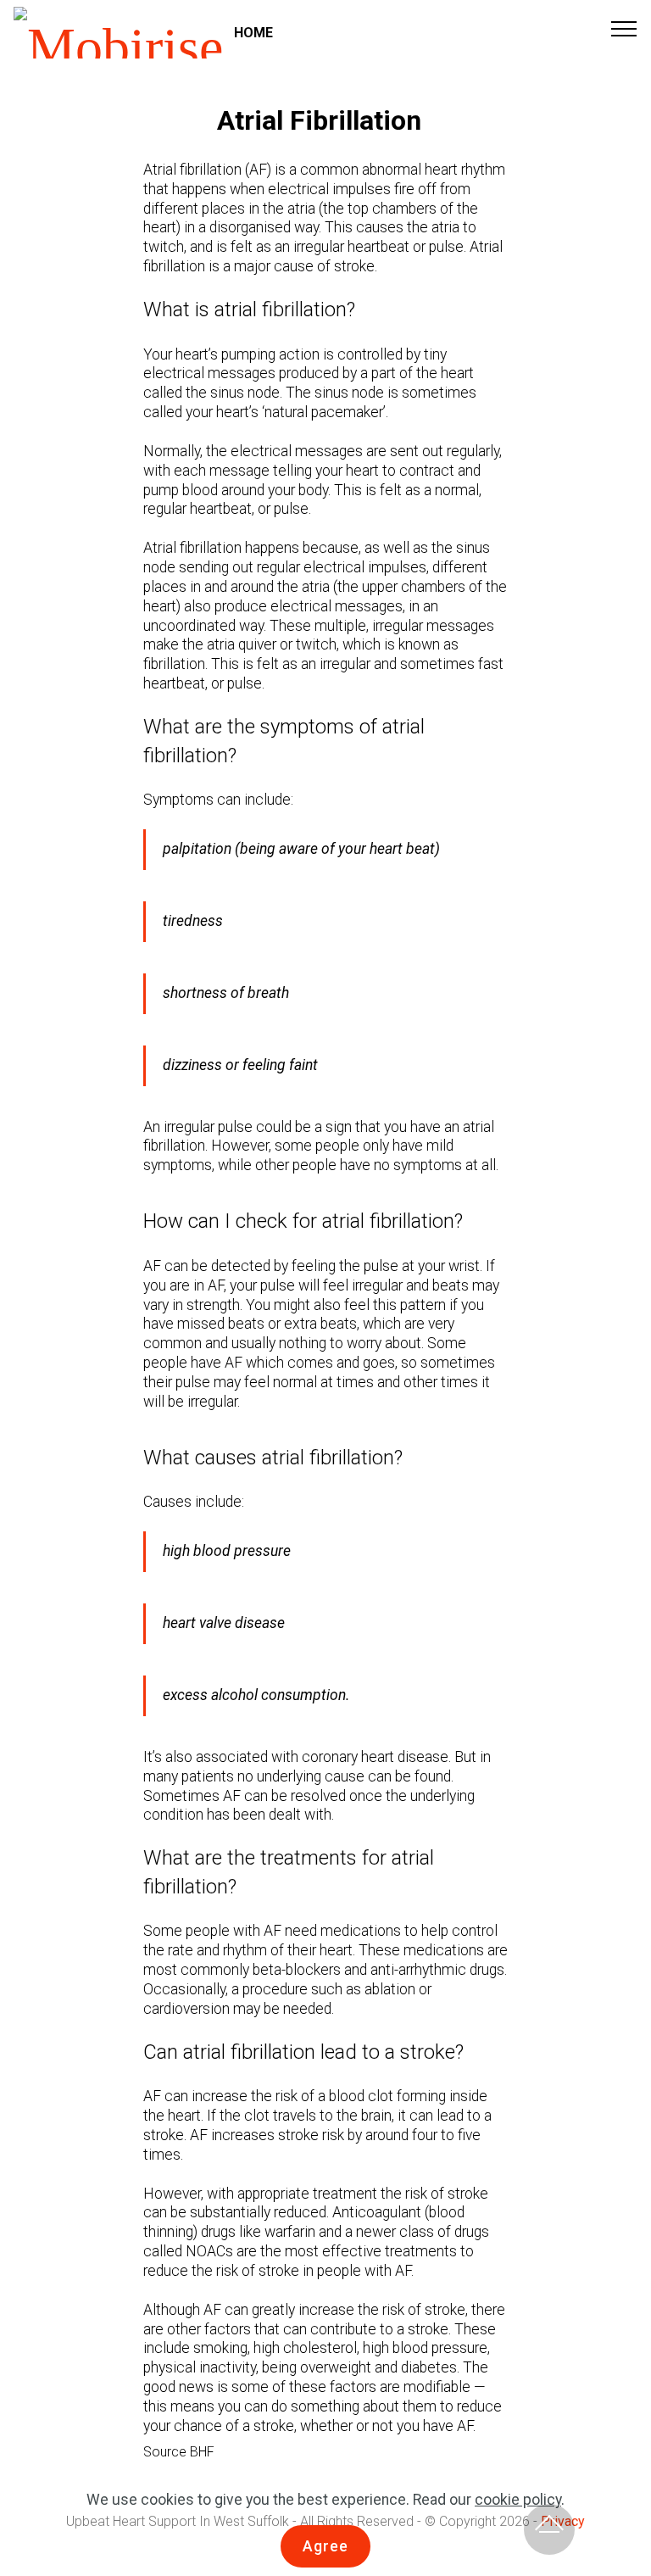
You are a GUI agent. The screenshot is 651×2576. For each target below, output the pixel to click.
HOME (253, 33)
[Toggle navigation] (624, 28)
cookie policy (518, 2500)
